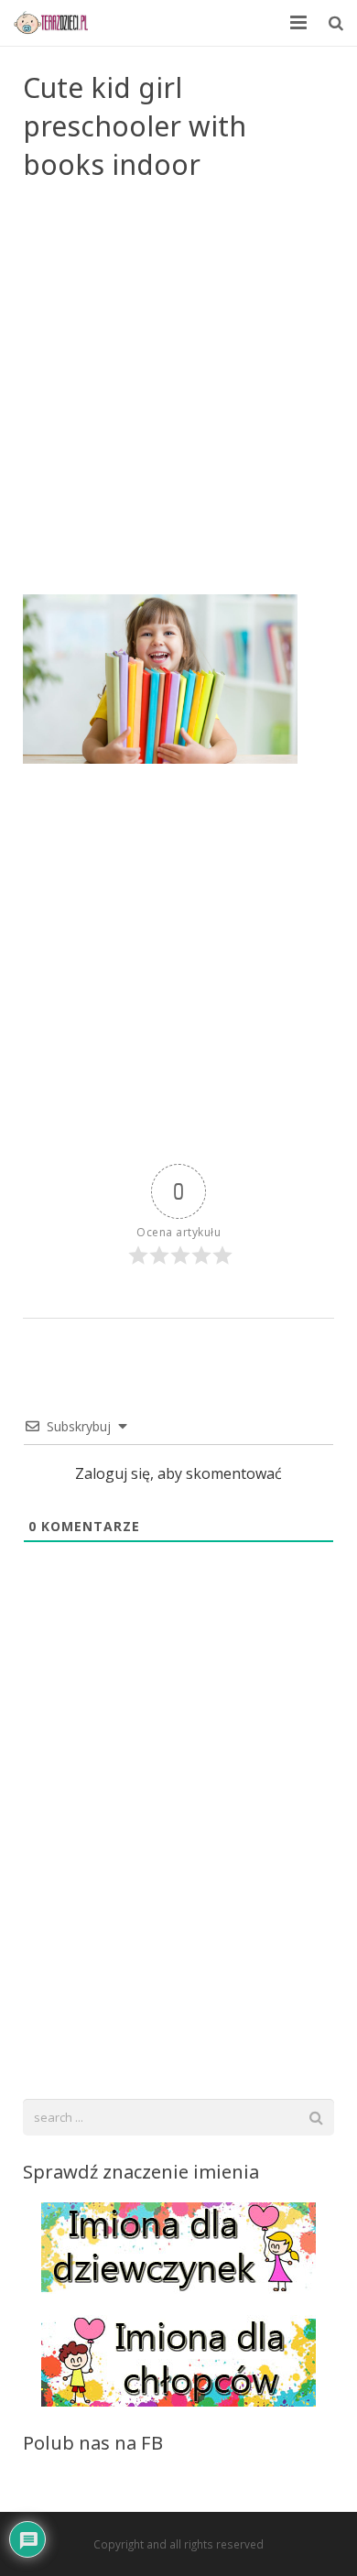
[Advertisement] (178, 407)
